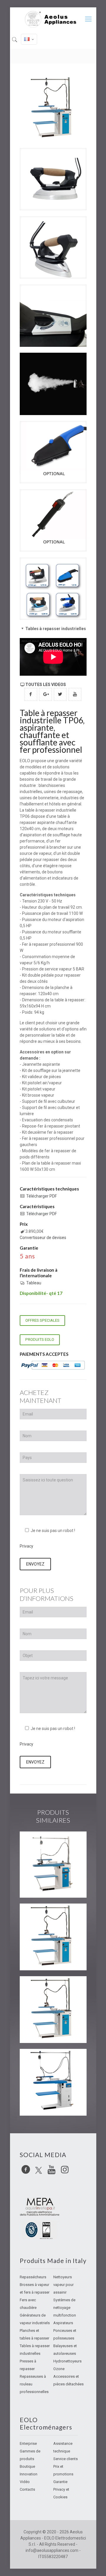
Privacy (26, 1546)
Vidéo (25, 2482)
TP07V (36, 1987)
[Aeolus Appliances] (53, 19)
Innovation (29, 2474)
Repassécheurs (33, 2277)
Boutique (27, 2466)
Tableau (34, 1283)
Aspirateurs (63, 2323)
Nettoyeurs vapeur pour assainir (63, 2285)
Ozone (59, 2369)
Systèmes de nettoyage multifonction (65, 2308)
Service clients (66, 2459)
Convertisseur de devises (43, 1238)
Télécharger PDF (42, 1196)
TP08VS (38, 1842)
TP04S (36, 2059)
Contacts (27, 2489)
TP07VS (38, 1914)
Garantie (60, 2482)
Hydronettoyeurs (67, 2361)
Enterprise (28, 2443)
